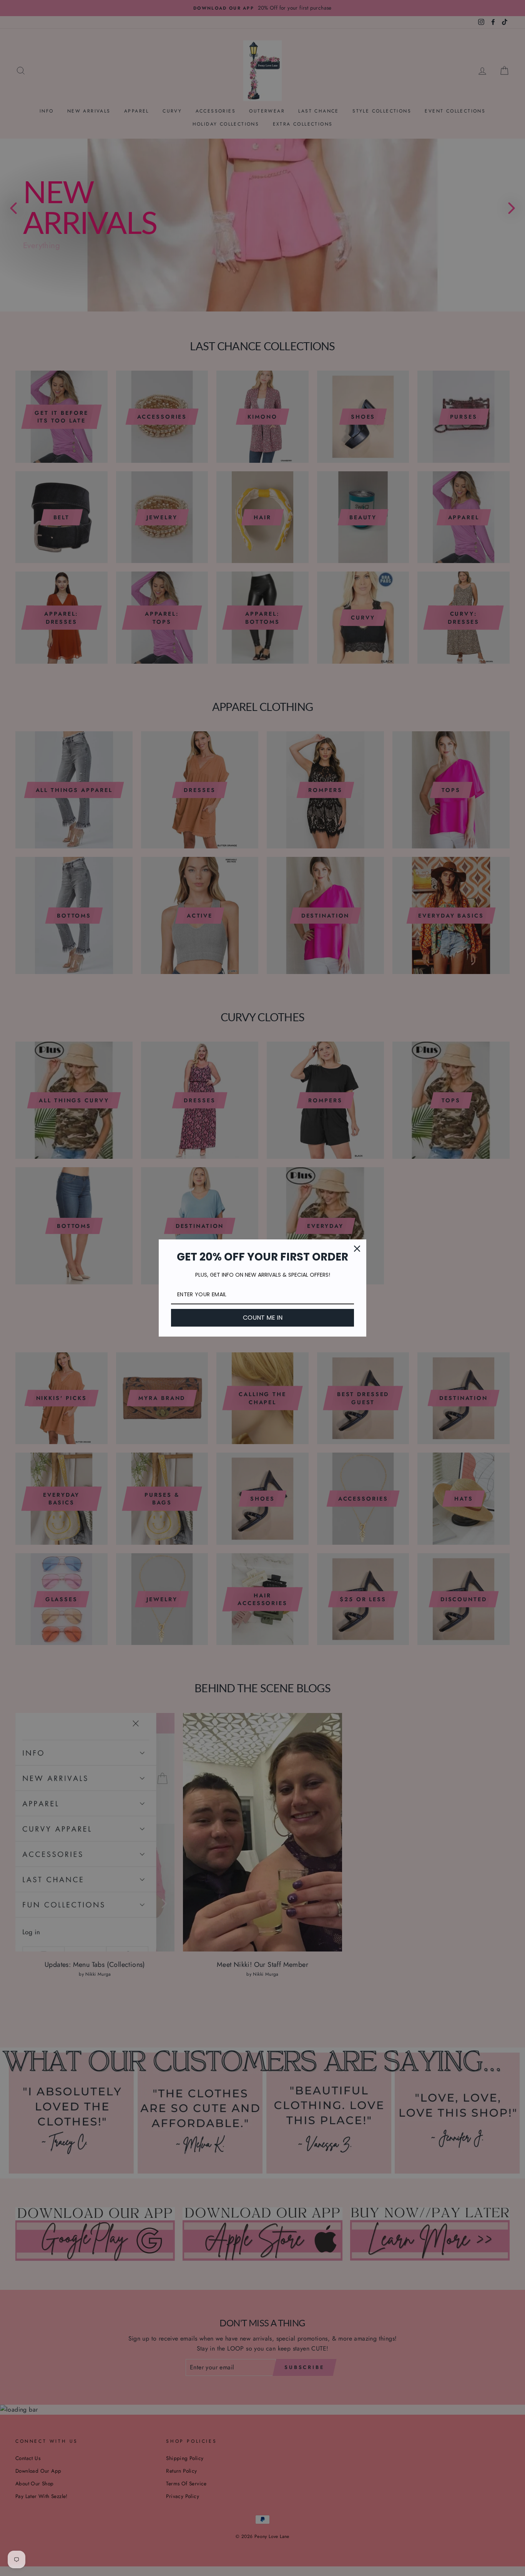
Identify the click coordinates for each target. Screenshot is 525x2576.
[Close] (357, 1249)
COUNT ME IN (263, 1318)
